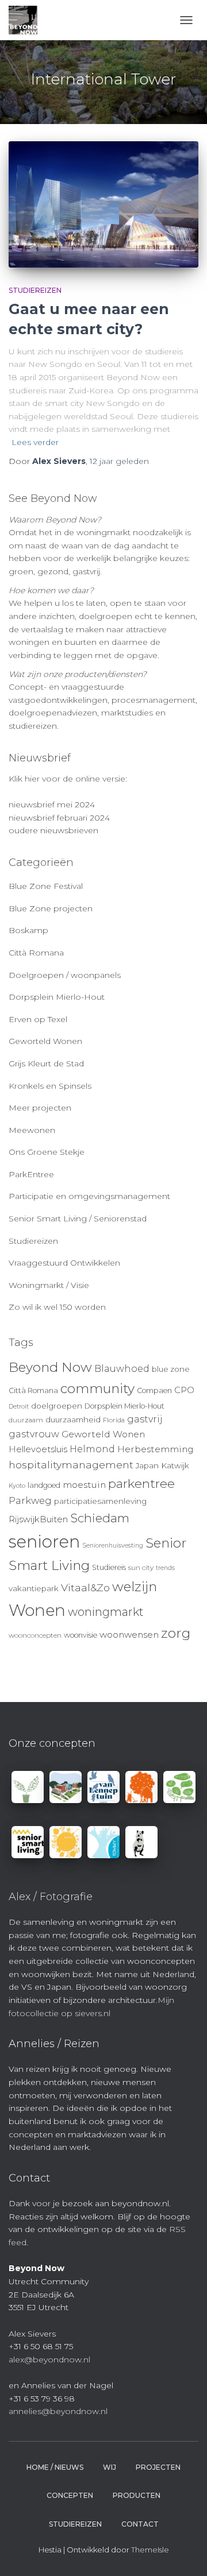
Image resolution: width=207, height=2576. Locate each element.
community (97, 1388)
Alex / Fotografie (51, 1897)
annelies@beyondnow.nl (58, 2411)
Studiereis (109, 1567)
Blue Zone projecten (51, 908)
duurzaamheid (73, 1419)
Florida (114, 1420)
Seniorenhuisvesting (113, 1546)
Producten (137, 2495)
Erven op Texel (38, 1019)
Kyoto (17, 1486)
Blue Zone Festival (46, 886)
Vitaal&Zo (85, 1587)
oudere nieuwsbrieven (53, 830)
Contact (140, 2524)
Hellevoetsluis (38, 1449)
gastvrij (145, 1419)
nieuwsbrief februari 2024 (59, 818)
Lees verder (35, 442)
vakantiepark (34, 1588)
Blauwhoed (122, 1369)
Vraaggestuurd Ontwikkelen (64, 1263)
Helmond (92, 1449)
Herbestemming (156, 1449)
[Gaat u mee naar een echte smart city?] (103, 204)
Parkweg (30, 1500)
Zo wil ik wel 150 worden (57, 1307)
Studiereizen (35, 290)
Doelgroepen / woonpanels (65, 975)
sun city (141, 1568)
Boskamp (28, 930)
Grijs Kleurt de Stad (46, 1063)
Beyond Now (50, 1367)
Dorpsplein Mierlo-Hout (57, 997)
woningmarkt (106, 1612)
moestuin (84, 1485)
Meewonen (32, 1130)
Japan (147, 1465)
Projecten (158, 2467)
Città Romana (36, 953)
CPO (184, 1390)
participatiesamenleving (100, 1501)
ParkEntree (31, 1174)
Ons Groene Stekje (47, 1152)
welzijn (135, 1587)
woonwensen (129, 1635)
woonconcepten (35, 1635)
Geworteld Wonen (45, 1041)
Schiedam (100, 1518)
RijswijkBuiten (38, 1519)
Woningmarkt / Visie (49, 1285)
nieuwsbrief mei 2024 (52, 804)
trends (165, 1568)
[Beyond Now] (27, 20)
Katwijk (175, 1465)
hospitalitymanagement (71, 1465)
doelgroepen (57, 1406)
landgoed (44, 1485)
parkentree (141, 1483)
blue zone (171, 1369)
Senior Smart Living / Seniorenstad (78, 1219)
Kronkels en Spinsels (50, 1086)
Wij (110, 2467)
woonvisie (80, 1635)
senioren (44, 1542)
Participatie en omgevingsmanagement (89, 1196)
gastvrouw (34, 1434)
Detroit (19, 1407)
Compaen (154, 1391)
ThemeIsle (150, 2550)
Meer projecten (40, 1108)
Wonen (37, 1610)
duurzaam (26, 1420)
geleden (119, 461)
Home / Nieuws (55, 2467)
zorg (176, 1633)
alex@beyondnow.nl (49, 2360)
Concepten (70, 2495)
